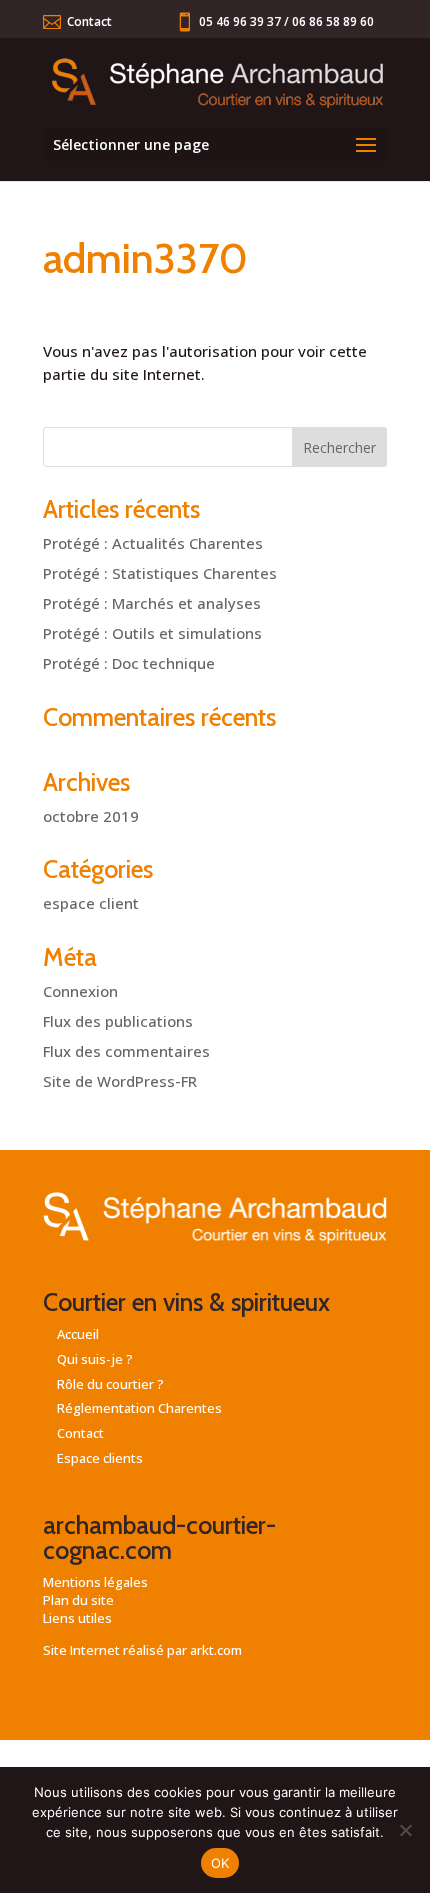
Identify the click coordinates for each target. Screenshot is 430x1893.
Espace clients (100, 1458)
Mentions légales (95, 1582)
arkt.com (216, 1650)
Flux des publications (118, 1021)
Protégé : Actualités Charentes (153, 543)
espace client (91, 903)
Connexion (80, 991)
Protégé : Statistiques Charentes (160, 573)
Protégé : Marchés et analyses (152, 603)
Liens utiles (77, 1618)
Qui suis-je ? (95, 1359)
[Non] (405, 1830)
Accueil (78, 1334)
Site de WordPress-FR (120, 1081)
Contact (89, 21)
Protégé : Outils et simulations (152, 633)
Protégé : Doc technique (129, 663)
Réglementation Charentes (139, 1408)
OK (220, 1863)
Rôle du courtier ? (110, 1384)
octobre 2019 (91, 816)
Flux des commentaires (126, 1051)
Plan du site (78, 1600)
